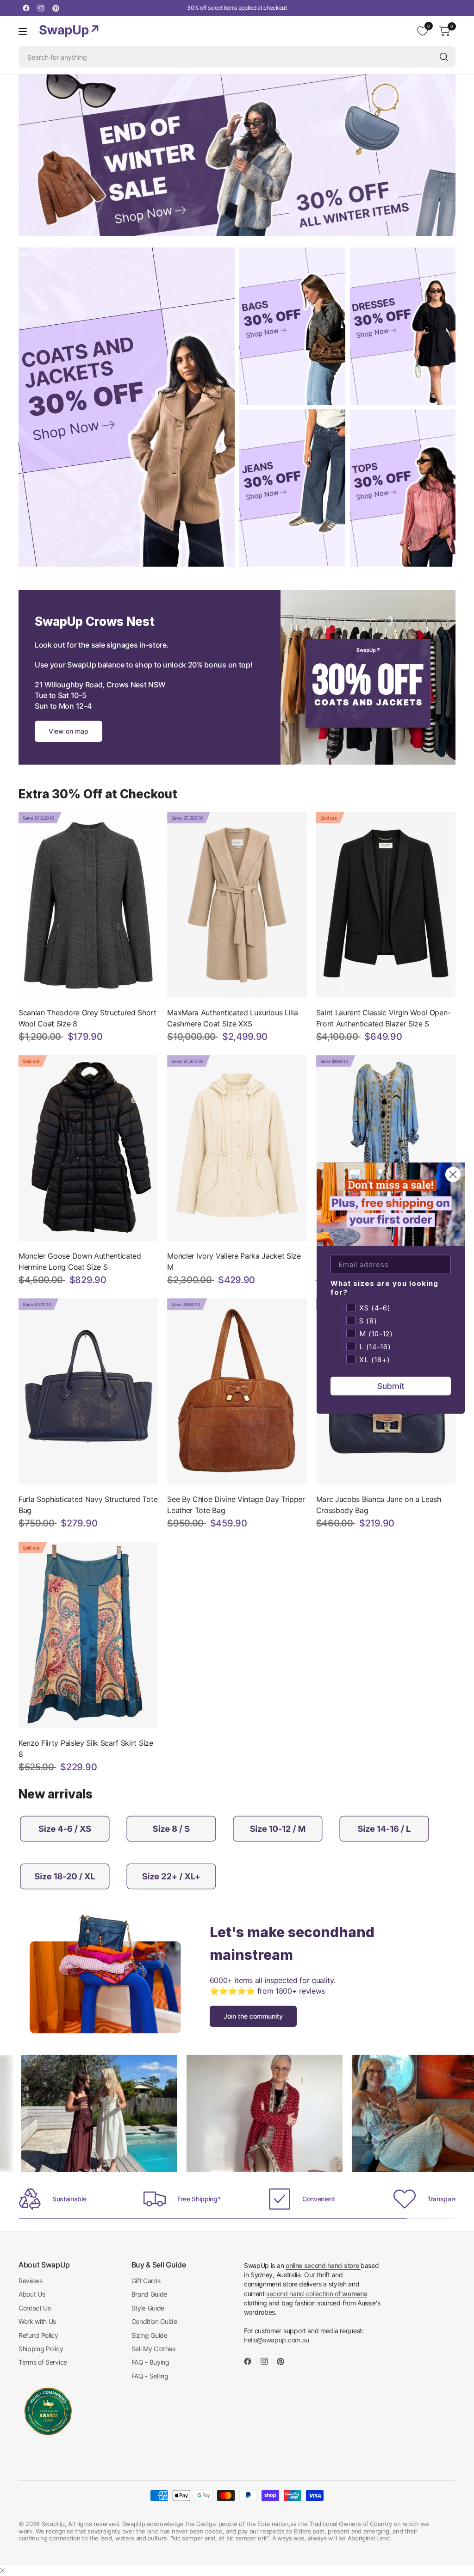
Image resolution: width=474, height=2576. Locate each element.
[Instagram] (41, 8)
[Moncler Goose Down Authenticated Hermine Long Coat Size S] (88, 1148)
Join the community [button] (253, 2016)
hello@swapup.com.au (277, 2340)
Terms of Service (43, 2362)
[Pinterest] (56, 8)
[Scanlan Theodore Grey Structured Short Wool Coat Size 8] (88, 905)
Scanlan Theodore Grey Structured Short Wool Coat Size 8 (87, 1018)
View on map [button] (69, 731)
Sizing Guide (150, 2335)
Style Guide (148, 2308)
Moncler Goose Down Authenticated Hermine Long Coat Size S (80, 1261)
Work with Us (37, 2321)
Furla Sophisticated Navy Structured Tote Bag (88, 1505)
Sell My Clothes (153, 2349)
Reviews (31, 2281)
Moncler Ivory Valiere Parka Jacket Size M (234, 1261)
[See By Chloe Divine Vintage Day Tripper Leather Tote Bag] (237, 1391)
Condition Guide (154, 2321)
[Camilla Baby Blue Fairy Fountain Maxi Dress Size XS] (386, 1148)
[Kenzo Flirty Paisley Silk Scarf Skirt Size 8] (88, 1635)
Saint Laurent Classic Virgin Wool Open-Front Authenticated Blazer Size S (384, 1018)
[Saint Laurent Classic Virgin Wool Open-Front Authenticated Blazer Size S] (386, 905)
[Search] (444, 57)
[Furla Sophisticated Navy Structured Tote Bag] (88, 1391)
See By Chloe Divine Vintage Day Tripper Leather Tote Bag (236, 1505)
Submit (391, 1386)
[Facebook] (26, 8)
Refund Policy (38, 2335)
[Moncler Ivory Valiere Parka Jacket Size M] (237, 1148)
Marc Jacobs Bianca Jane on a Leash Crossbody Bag (379, 1505)
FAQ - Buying (150, 2362)
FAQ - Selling (150, 2376)
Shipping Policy (41, 2349)
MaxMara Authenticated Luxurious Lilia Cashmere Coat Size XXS (232, 1018)
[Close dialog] (453, 1174)
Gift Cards (146, 2281)
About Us (32, 2294)
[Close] (3, 2570)
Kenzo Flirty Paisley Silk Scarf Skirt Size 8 (86, 1748)
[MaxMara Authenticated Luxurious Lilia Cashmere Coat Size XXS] (237, 905)
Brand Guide (149, 2294)
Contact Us (35, 2308)
